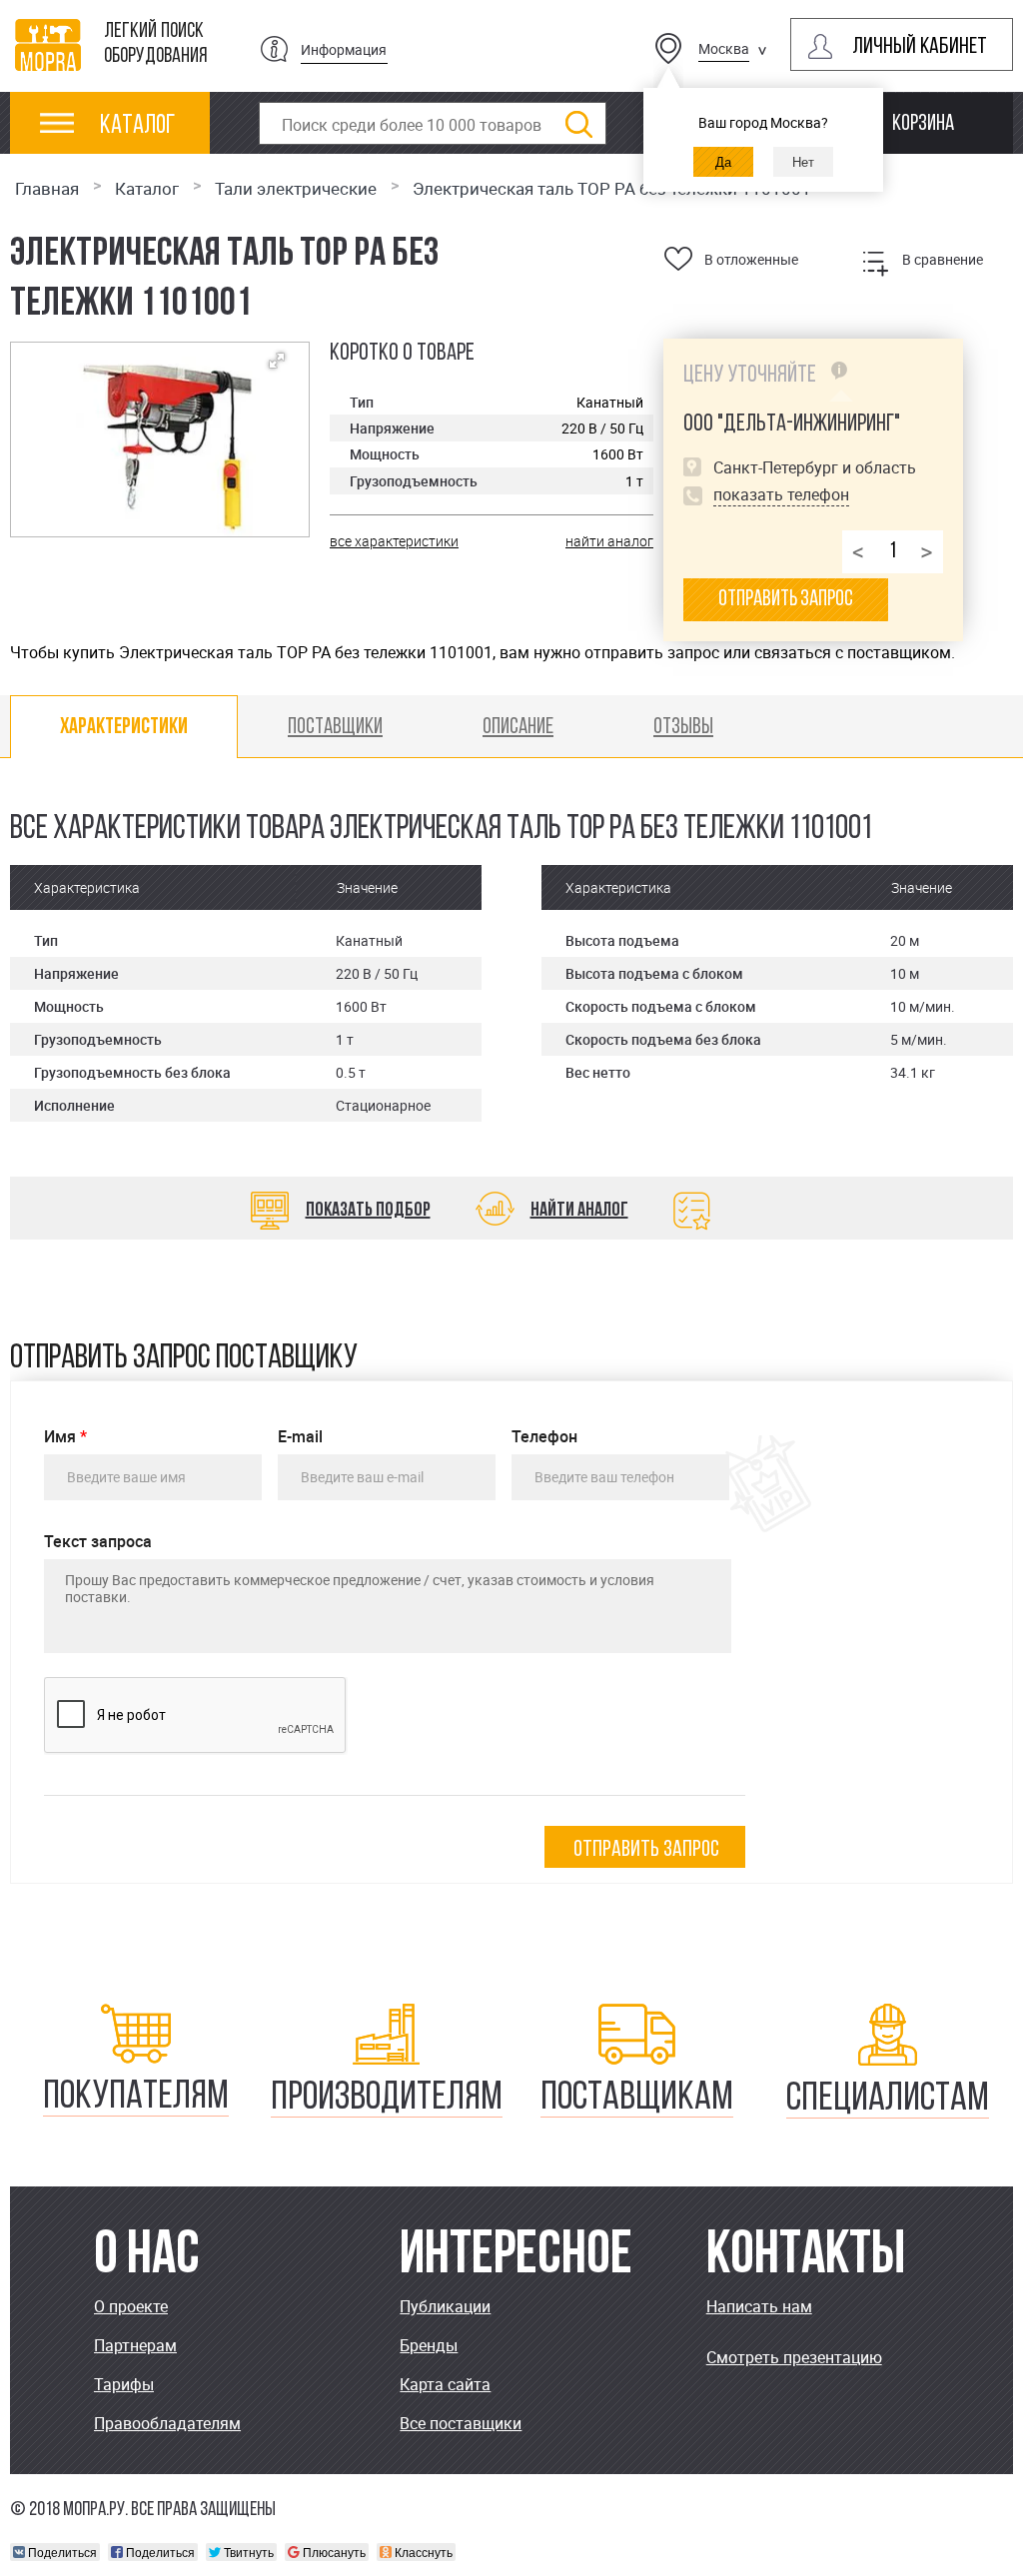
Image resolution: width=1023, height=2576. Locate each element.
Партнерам (135, 2345)
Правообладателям (167, 2423)
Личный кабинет (920, 47)
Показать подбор (368, 1211)
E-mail (300, 1437)
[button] (277, 361)
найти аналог (609, 541)
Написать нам (759, 2306)
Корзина (923, 124)
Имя (65, 1437)
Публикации (445, 2306)
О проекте (131, 2306)
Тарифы (124, 2384)
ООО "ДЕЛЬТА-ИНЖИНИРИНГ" (792, 425)
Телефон (544, 1437)
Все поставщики (461, 2423)
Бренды (429, 2345)
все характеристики (394, 541)
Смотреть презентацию (794, 2357)
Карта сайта (445, 2384)
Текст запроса (98, 1542)
